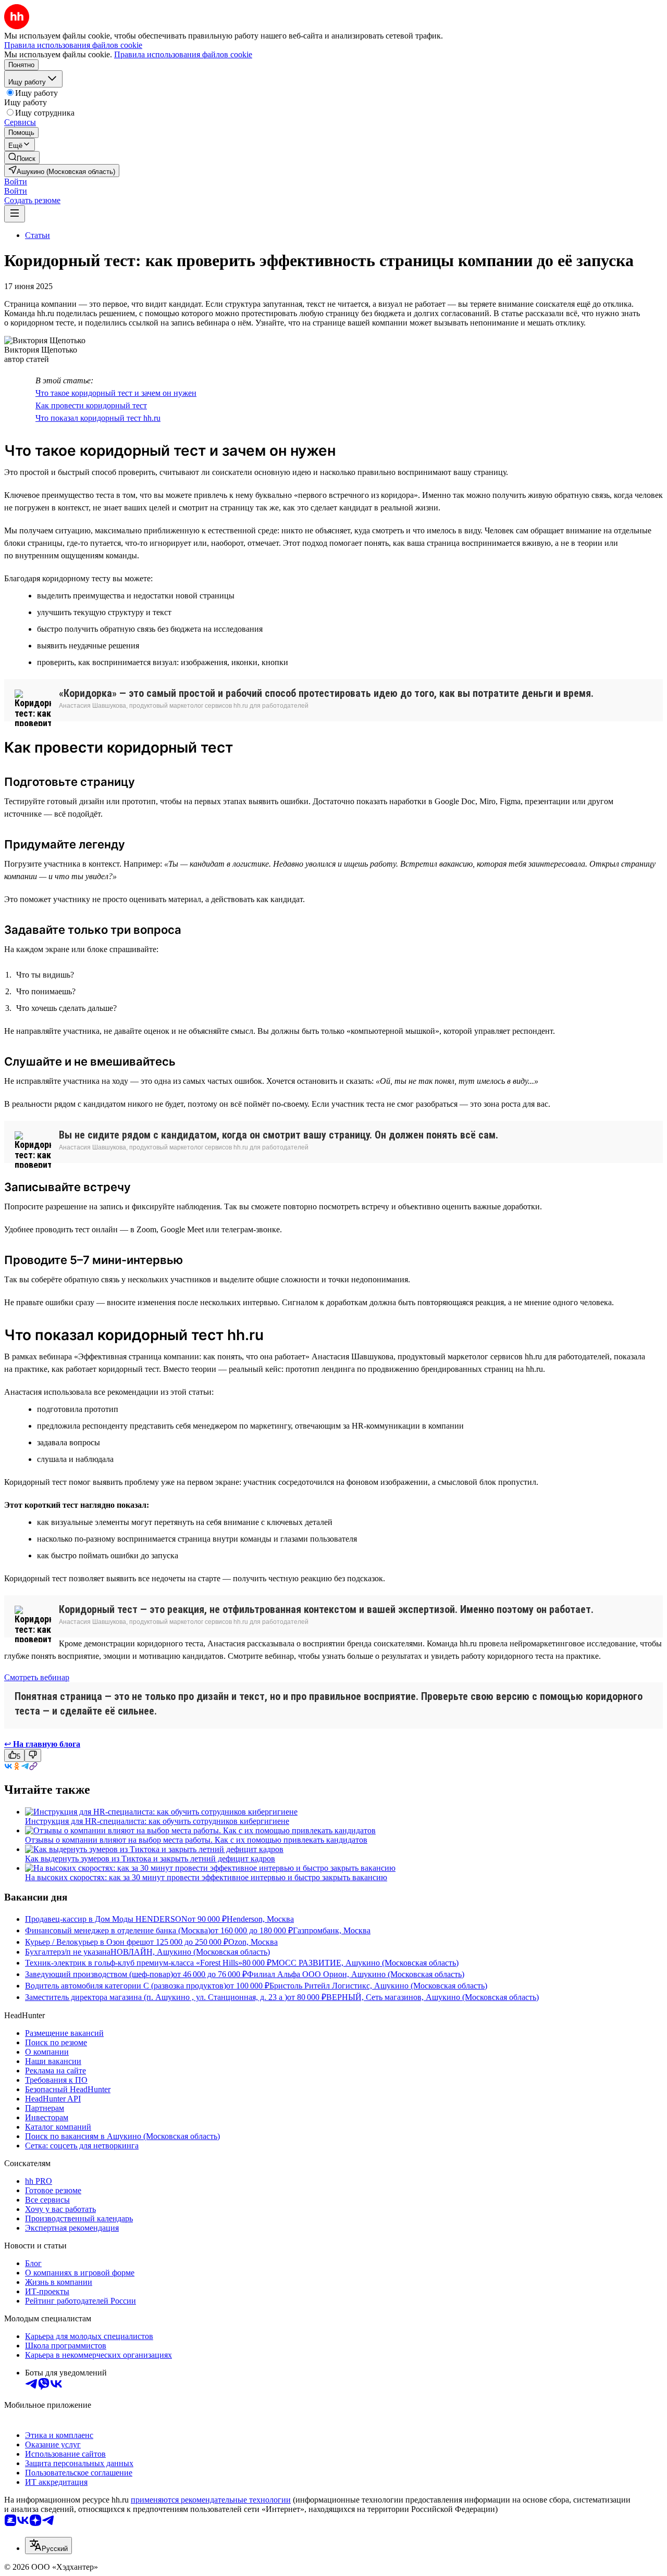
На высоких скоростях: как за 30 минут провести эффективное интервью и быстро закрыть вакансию (206, 1877)
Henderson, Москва (260, 1919)
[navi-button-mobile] (15, 214)
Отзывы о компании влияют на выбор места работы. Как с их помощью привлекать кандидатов (196, 1840)
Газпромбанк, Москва (332, 1930)
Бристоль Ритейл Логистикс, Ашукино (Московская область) (378, 1986)
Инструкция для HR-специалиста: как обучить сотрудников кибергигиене (157, 1821)
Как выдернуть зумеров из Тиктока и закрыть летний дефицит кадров (150, 1859)
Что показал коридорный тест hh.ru (98, 418)
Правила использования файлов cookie (183, 54)
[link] (22, 158)
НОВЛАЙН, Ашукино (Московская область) (190, 1952)
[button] (16, 182)
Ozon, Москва (253, 1942)
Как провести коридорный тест (91, 405)
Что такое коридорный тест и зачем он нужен (116, 393)
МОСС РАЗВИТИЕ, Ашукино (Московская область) (365, 1963)
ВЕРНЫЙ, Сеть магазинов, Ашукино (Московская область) (433, 1997)
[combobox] (48, 2546)
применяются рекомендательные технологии (211, 2500)
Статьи (38, 235)
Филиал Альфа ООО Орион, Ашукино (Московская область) (356, 1974)
